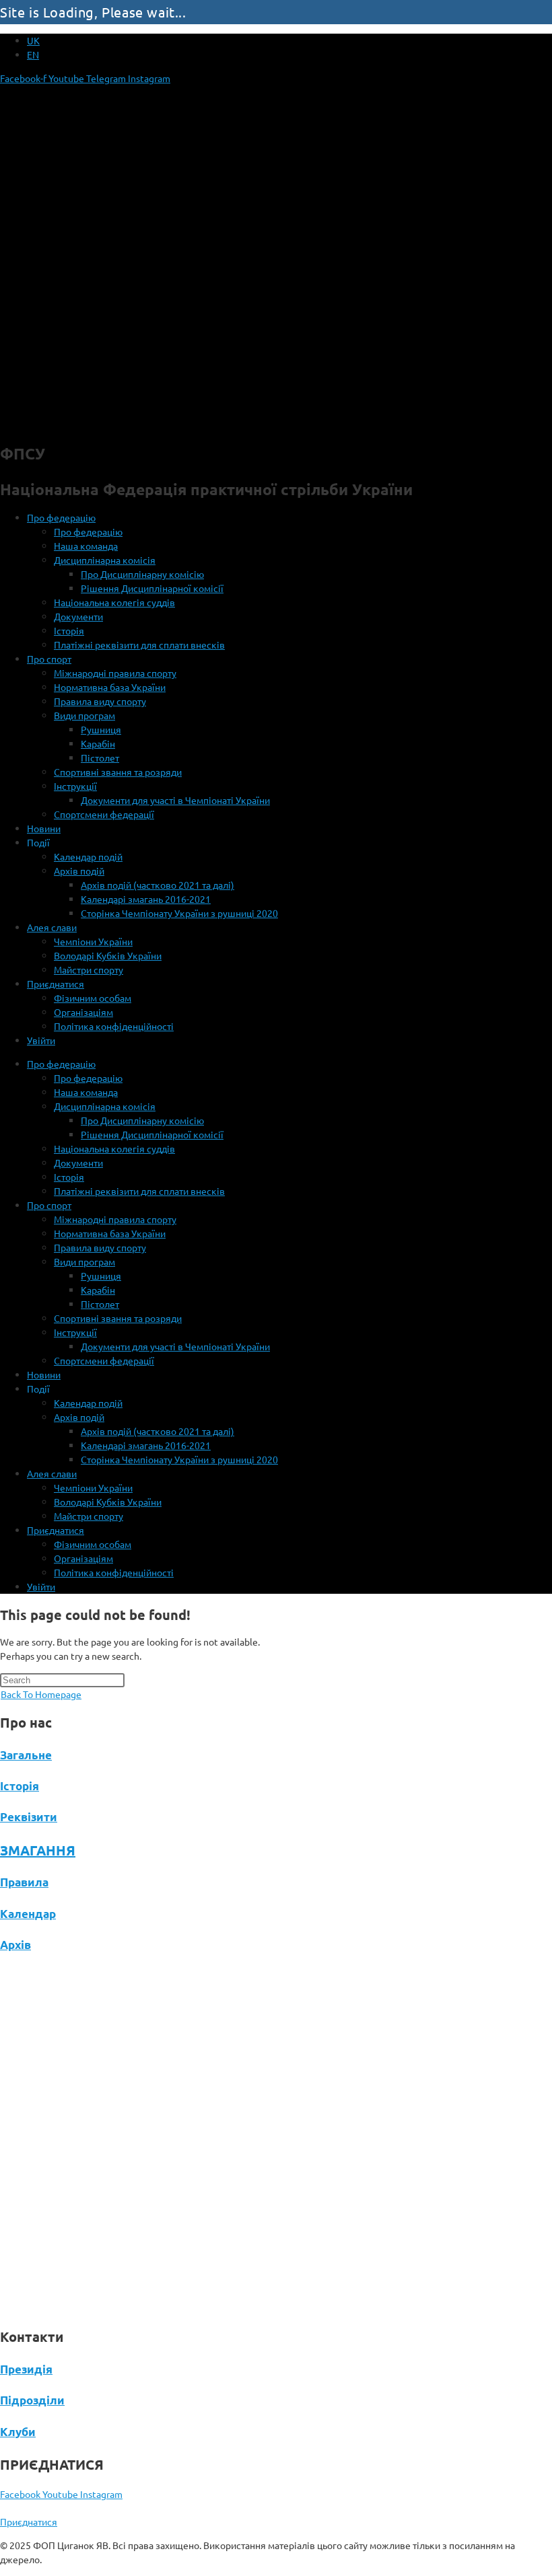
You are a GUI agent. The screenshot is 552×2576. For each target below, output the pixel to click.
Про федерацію (61, 517)
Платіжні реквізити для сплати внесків (139, 645)
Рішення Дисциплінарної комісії (152, 588)
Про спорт (49, 659)
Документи (78, 616)
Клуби (18, 2432)
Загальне (26, 1755)
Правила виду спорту (100, 701)
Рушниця (101, 729)
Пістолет (100, 758)
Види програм (84, 715)
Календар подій (88, 856)
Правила (24, 1882)
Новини (44, 828)
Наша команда (86, 546)
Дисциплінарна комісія (105, 560)
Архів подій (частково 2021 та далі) (158, 885)
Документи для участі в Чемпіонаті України (175, 800)
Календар (28, 1914)
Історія (69, 630)
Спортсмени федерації (104, 814)
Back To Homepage (41, 1694)
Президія (26, 2369)
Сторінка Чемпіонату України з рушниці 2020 (179, 913)
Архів (15, 1945)
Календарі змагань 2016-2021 (146, 899)
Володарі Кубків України (108, 955)
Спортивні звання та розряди (118, 772)
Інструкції (75, 786)
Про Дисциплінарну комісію (142, 574)
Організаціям (83, 1012)
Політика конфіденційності (114, 1026)
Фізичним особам (93, 998)
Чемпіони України (93, 941)
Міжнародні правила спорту (115, 673)
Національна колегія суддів (114, 602)
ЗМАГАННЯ (38, 1850)
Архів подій (79, 871)
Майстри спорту (89, 969)
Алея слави (52, 927)
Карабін (98, 743)
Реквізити (29, 1817)
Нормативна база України (110, 687)
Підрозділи (32, 2400)
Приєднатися (56, 984)
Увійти (41, 1040)
